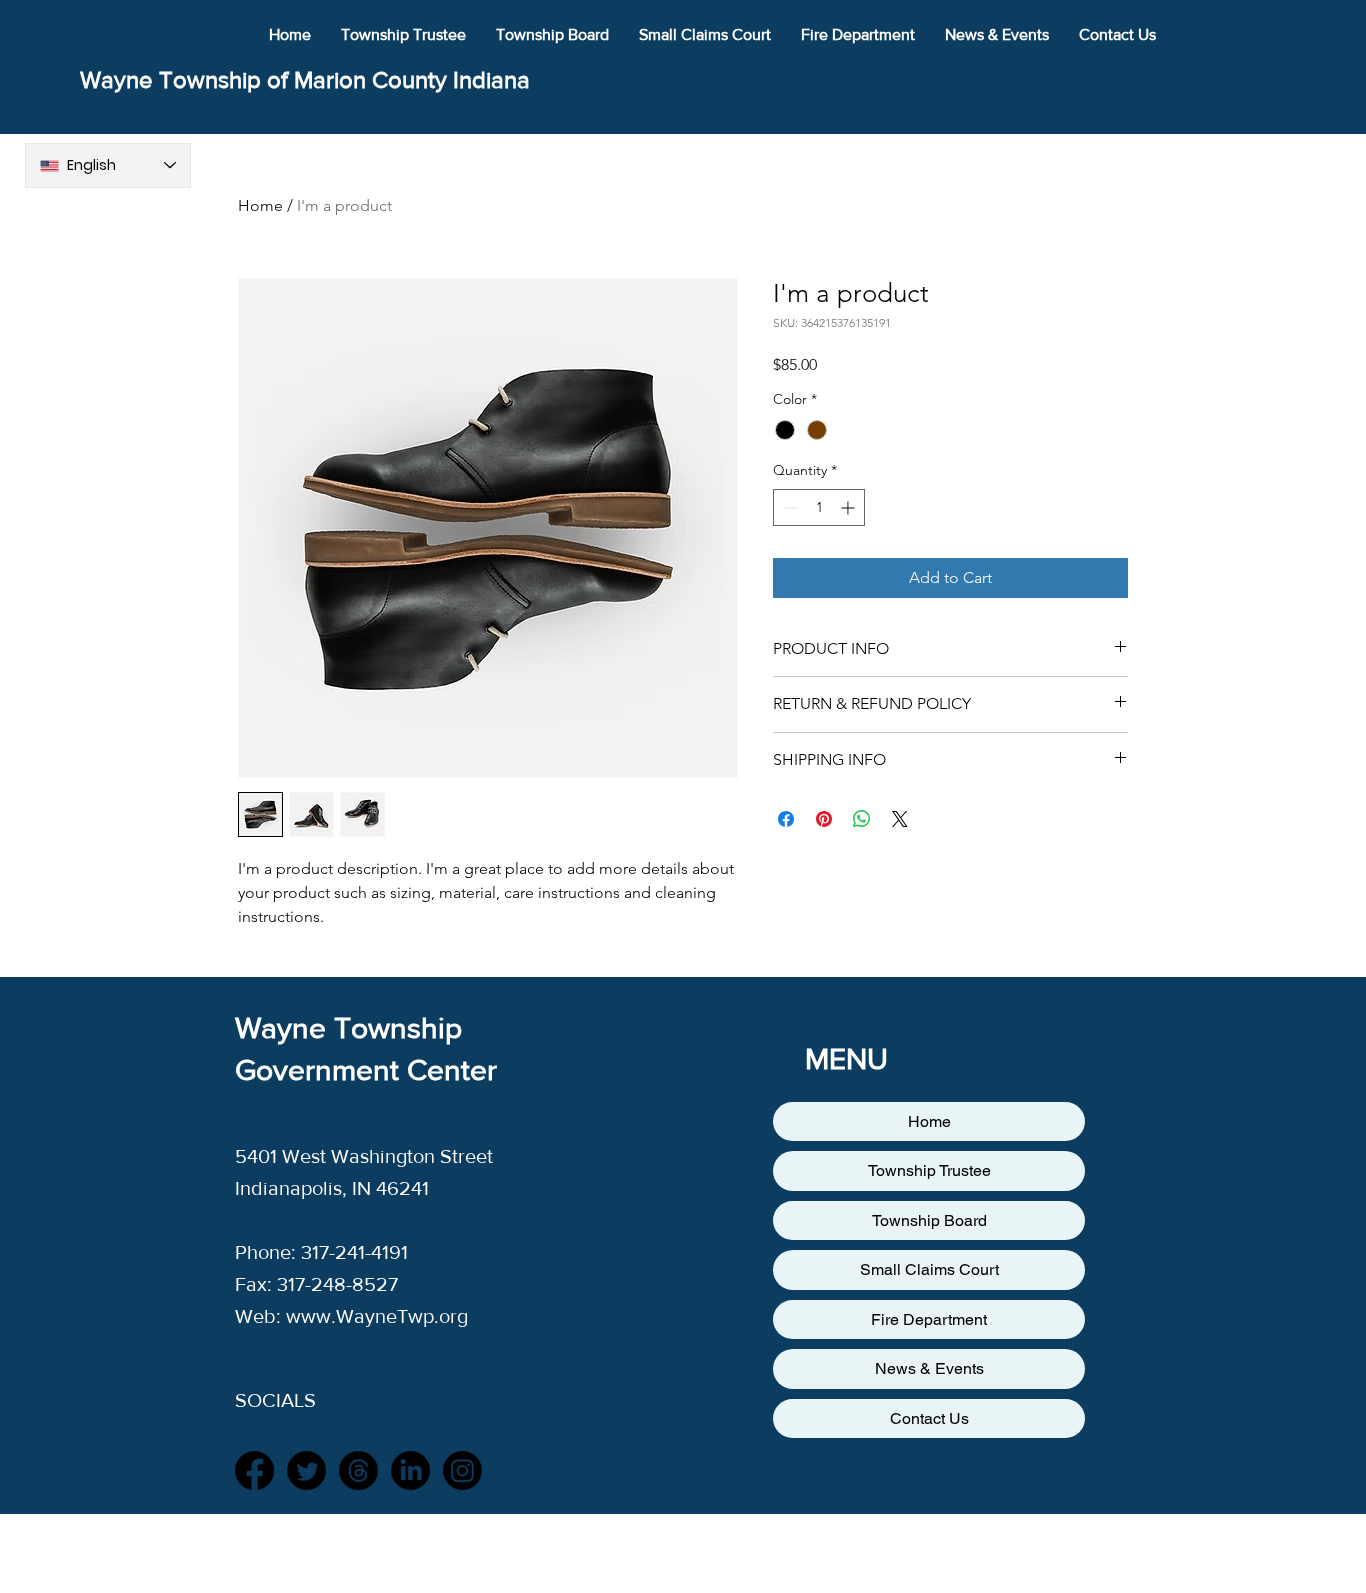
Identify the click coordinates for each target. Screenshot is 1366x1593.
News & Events (929, 1368)
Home (260, 205)
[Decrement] (788, 507)
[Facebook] (254, 1470)
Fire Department (929, 1319)
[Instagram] (462, 1470)
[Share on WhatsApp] (862, 819)
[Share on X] (900, 819)
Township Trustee (929, 1170)
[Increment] (849, 507)
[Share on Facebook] (786, 819)
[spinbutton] (819, 507)
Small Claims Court (929, 1269)
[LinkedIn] (410, 1470)
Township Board (929, 1220)
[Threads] (358, 1470)
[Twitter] (306, 1470)
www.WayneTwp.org (377, 1316)
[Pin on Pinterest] (824, 819)
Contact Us (929, 1418)
